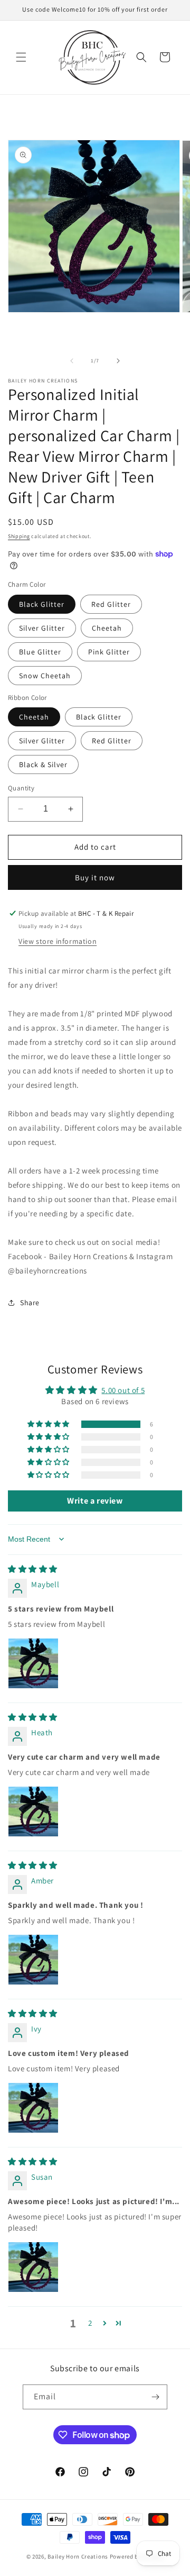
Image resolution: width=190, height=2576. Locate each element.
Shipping (19, 536)
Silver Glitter (42, 628)
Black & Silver (43, 764)
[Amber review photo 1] (33, 1960)
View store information (58, 941)
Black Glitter (42, 604)
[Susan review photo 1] (33, 2267)
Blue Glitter (40, 652)
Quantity (21, 788)
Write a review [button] (95, 1501)
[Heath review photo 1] (33, 1812)
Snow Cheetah (45, 676)
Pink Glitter (109, 652)
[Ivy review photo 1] (33, 2108)
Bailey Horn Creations (78, 2556)
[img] (33, 1569)
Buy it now (95, 877)
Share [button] (30, 1303)
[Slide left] (72, 361)
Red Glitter (111, 604)
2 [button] (90, 2323)
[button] (21, 57)
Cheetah (107, 628)
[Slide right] (118, 361)
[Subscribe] (155, 2397)
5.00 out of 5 (123, 1390)
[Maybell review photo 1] (33, 1663)
